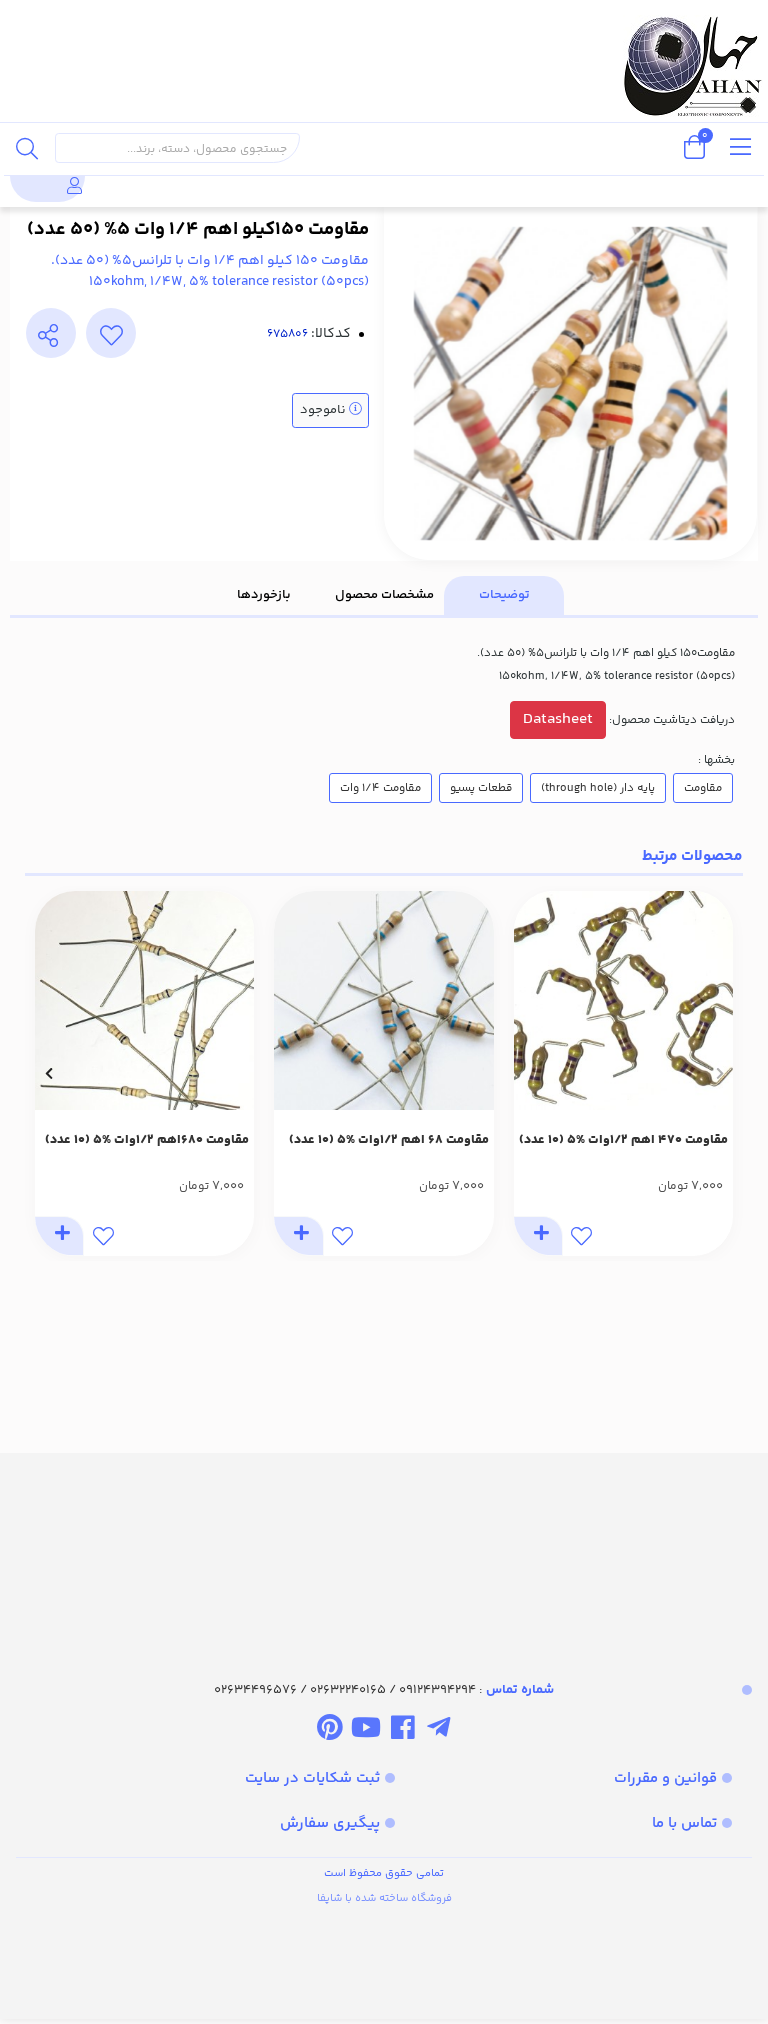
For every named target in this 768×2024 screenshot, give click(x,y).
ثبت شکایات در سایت (312, 1778)
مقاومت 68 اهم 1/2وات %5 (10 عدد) (389, 1140)
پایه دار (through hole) (598, 788)
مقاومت (703, 788)
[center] (27, 148)
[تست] (438, 1731)
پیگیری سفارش (330, 1823)
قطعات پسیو (481, 788)
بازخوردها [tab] (264, 595)
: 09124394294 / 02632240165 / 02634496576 (384, 1690)
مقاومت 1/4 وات (380, 788)
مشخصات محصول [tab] (384, 595)
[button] (719, 1073)
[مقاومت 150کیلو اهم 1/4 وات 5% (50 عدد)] (384, 1549)
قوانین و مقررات (665, 1778)
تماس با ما (684, 1823)
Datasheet (558, 719)
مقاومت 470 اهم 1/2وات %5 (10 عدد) (623, 1140)
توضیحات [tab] (504, 595)
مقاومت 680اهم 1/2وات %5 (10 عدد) (147, 1140)
